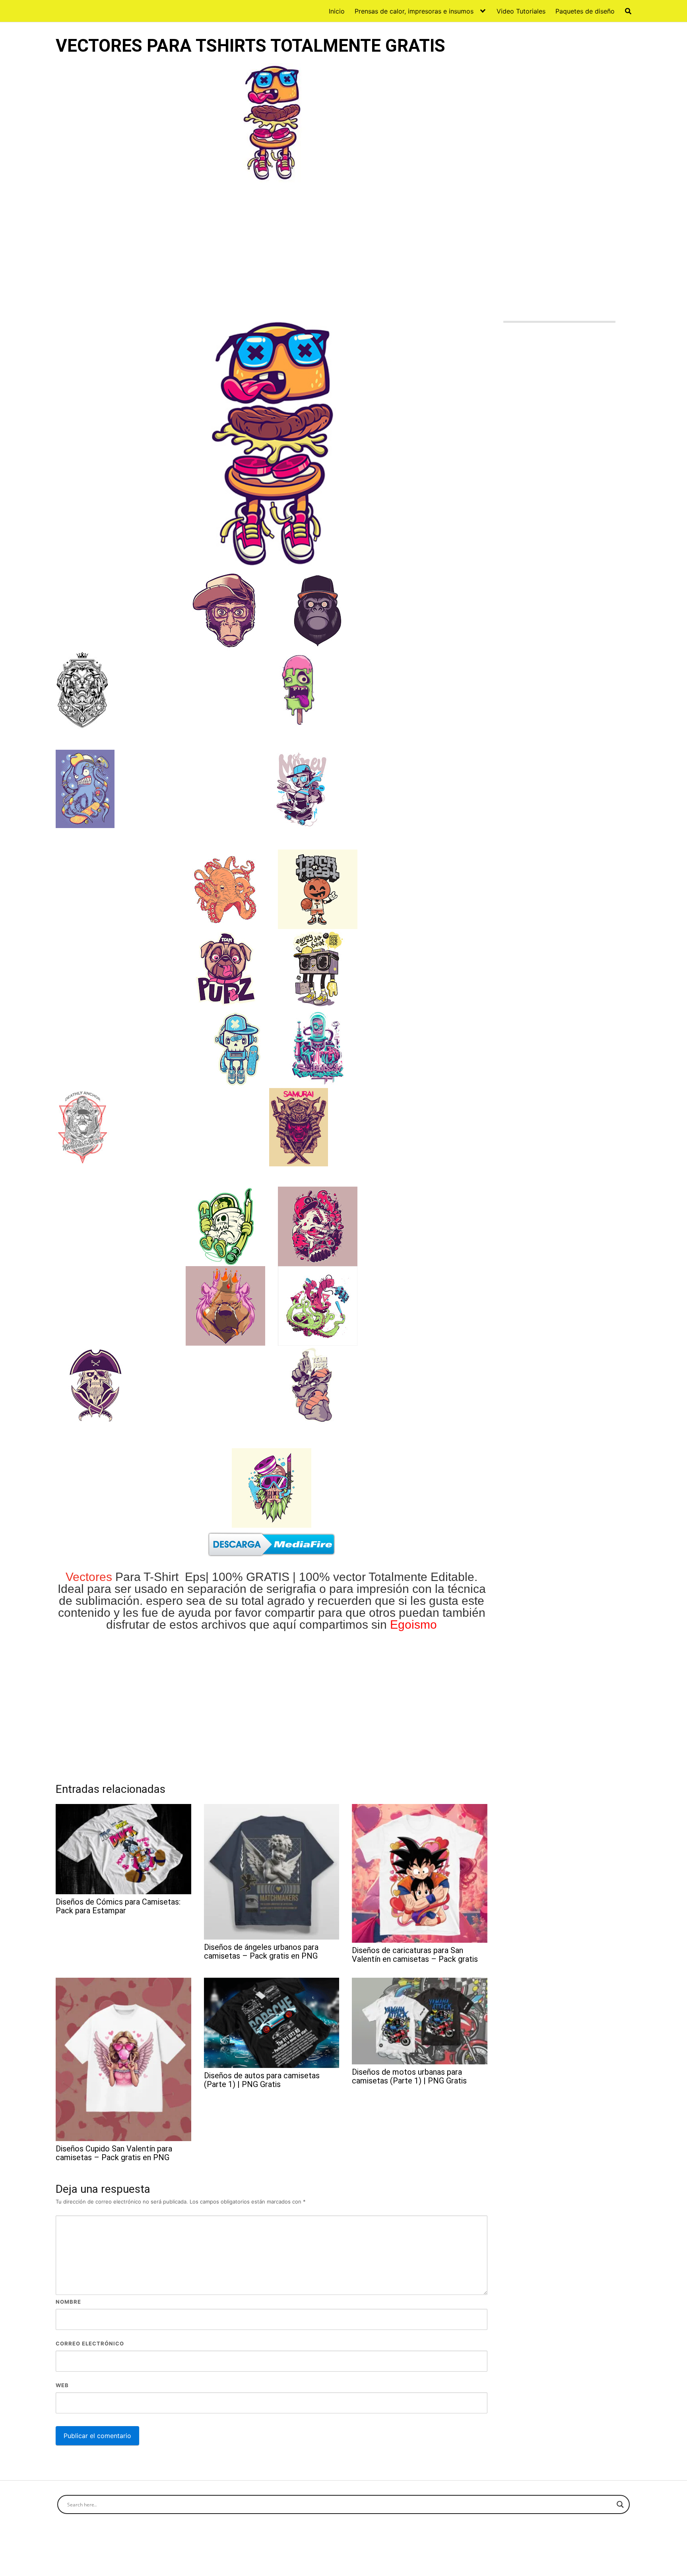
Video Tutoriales (521, 11)
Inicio (337, 11)
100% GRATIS (251, 1577)
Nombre (68, 2302)
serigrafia (291, 1589)
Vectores (89, 1577)
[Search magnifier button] (620, 2504)
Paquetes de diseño (585, 11)
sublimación (108, 1601)
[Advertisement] (272, 251)
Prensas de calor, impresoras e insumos (414, 11)
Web (62, 2385)
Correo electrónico (90, 2343)
